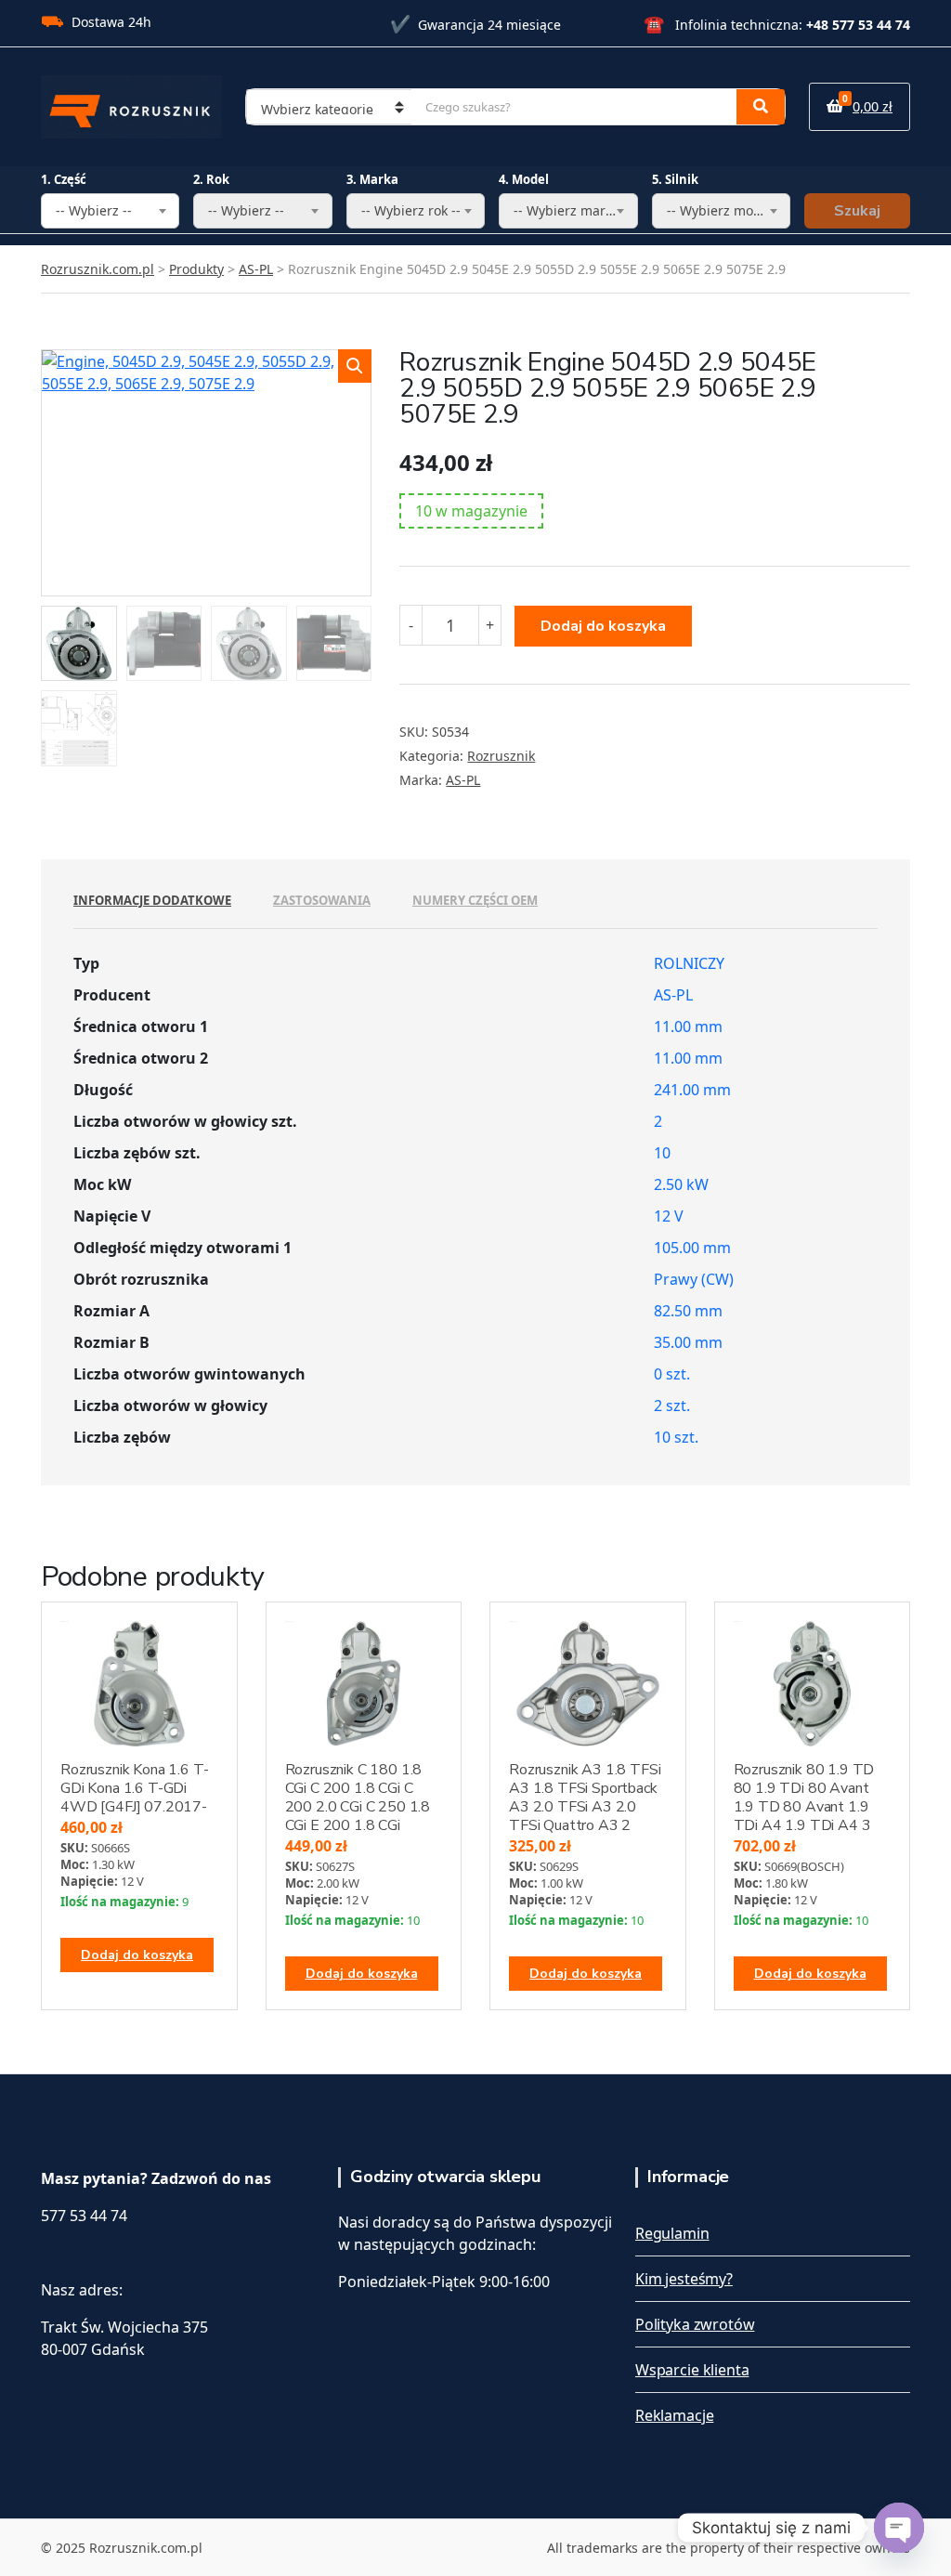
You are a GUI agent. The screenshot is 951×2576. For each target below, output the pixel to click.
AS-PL (463, 780)
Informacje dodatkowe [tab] (152, 900)
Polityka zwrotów (695, 2324)
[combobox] (110, 211)
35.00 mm (688, 1342)
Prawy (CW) (694, 1279)
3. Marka (372, 179)
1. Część (64, 179)
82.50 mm (688, 1311)
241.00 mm (692, 1090)
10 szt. (676, 1437)
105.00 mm (692, 1248)
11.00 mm (688, 1026)
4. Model (524, 179)
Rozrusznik (501, 756)
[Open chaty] (899, 2528)
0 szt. (672, 1374)
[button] (355, 366)
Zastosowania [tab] (322, 900)
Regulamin (672, 2233)
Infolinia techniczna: (777, 25)
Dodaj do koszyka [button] (137, 1955)
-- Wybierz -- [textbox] (94, 210)
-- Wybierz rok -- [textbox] (411, 210)
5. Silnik (675, 179)
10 (662, 1153)
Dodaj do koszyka (603, 626)
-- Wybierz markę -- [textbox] (573, 210)
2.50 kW (681, 1184)
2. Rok (211, 179)
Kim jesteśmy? (684, 2279)
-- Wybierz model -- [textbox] (726, 210)
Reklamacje (674, 2415)
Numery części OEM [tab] (475, 900)
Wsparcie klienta (692, 2370)
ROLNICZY (689, 963)
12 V (669, 1216)
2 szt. (672, 1406)
